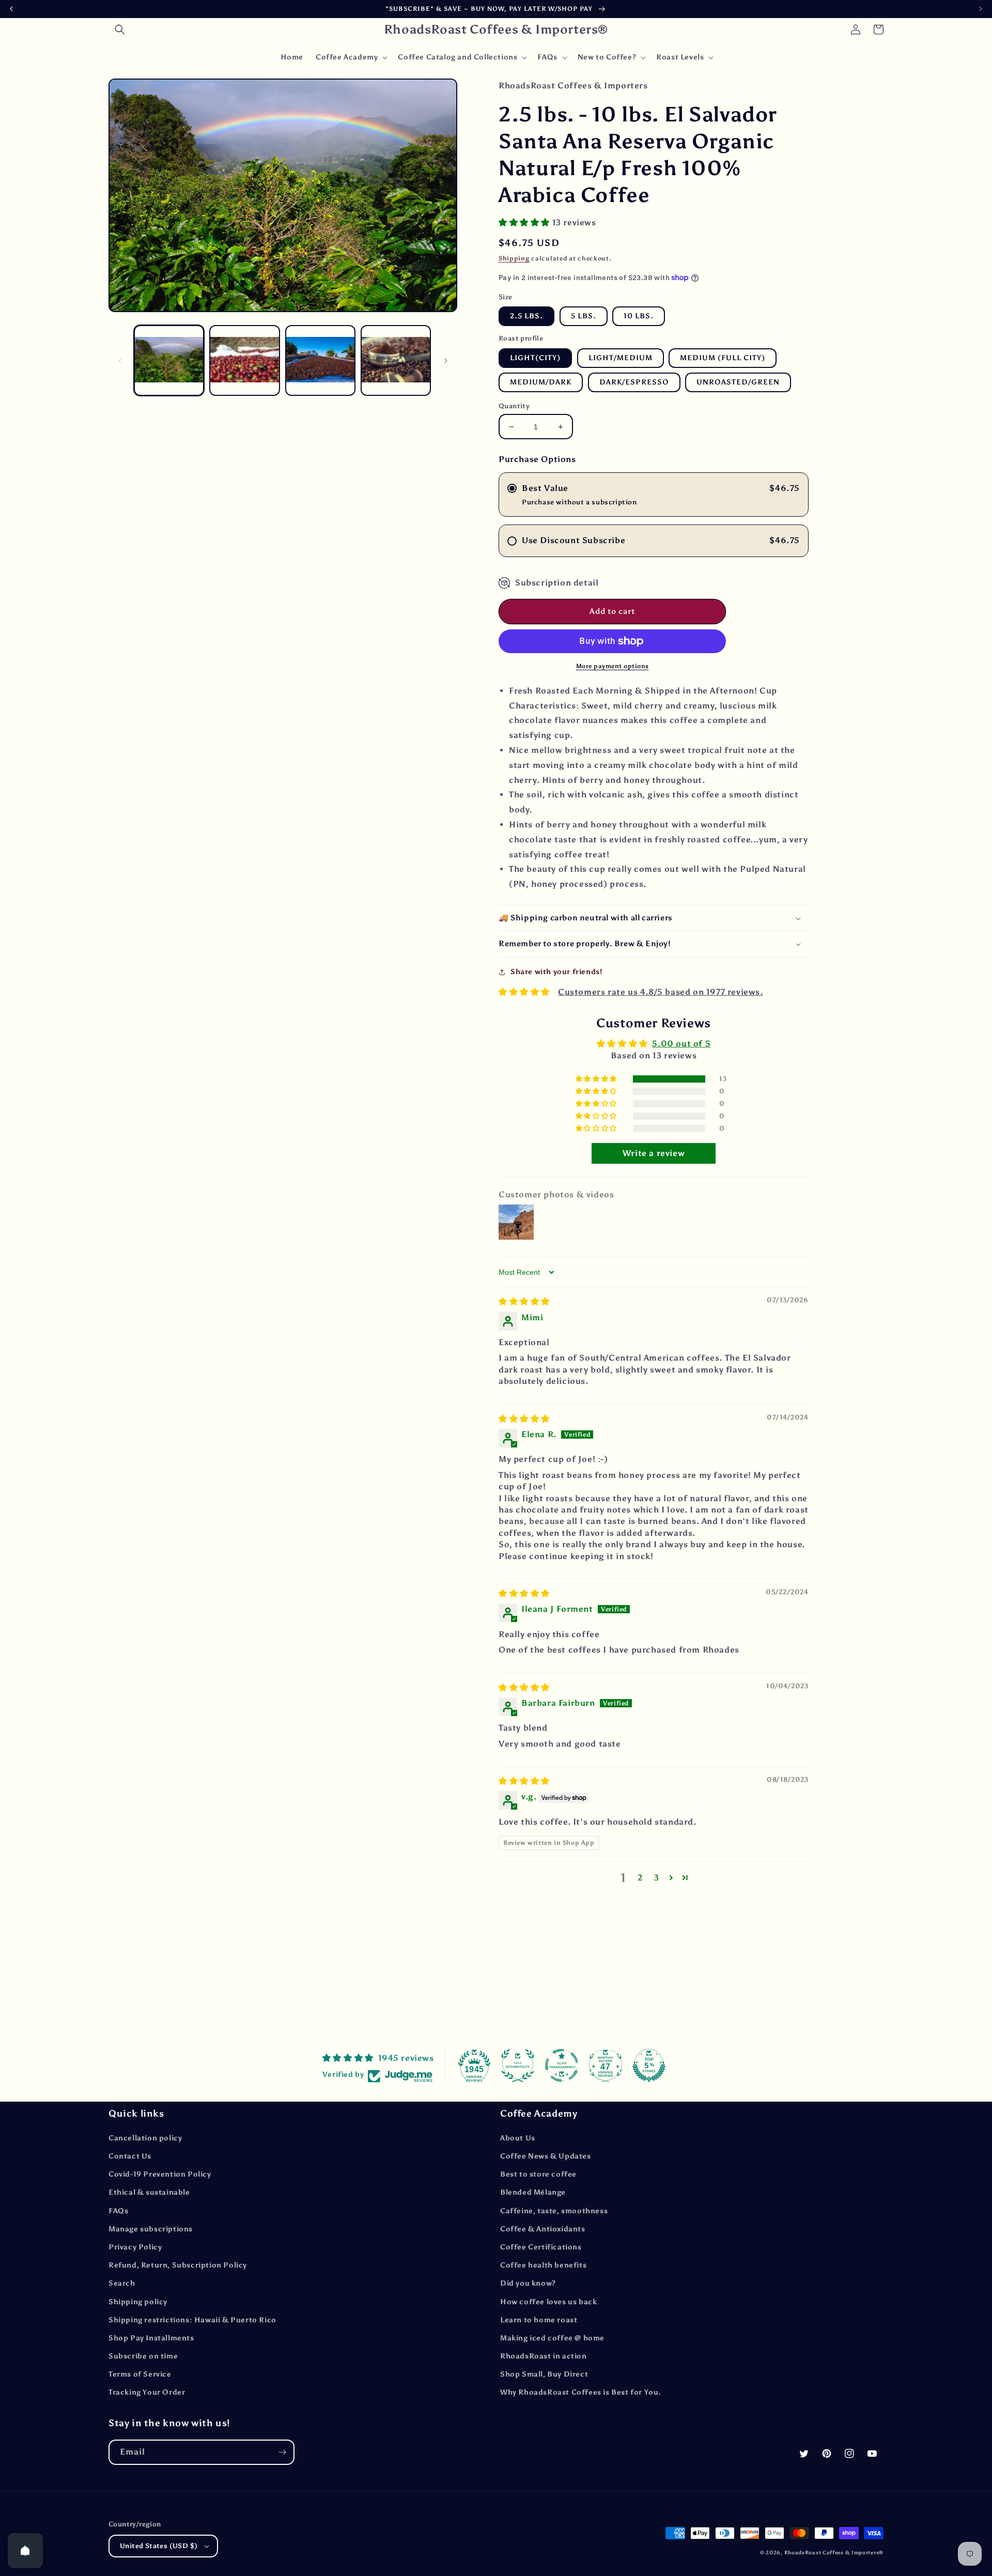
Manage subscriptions (151, 2229)
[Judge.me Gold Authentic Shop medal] (518, 2065)
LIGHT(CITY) (535, 358)
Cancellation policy (145, 2138)
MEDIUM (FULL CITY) (723, 358)
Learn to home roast (539, 2320)
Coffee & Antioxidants (543, 2229)
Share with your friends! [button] (556, 972)
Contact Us (130, 2156)
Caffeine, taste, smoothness (554, 2211)
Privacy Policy (135, 2247)
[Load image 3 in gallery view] (320, 360)
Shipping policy (138, 2302)
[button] (120, 29)
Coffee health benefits (543, 2265)
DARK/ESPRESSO (634, 382)
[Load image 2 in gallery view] (244, 360)
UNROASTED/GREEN (738, 382)
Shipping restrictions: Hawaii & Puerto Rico (192, 2320)
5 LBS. (584, 316)
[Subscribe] (282, 2452)
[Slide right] (446, 361)
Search (122, 2283)
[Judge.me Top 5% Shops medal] (649, 2065)
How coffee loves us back (548, 2302)
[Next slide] (981, 9)
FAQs (118, 2211)
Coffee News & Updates (546, 2156)
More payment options (613, 666)
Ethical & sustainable (149, 2192)
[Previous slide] (11, 9)
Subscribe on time (143, 2356)
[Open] (25, 2551)
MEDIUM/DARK (541, 382)
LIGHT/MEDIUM (621, 358)
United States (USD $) (159, 2546)
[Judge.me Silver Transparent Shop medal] (562, 2065)
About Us (518, 2138)
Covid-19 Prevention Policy (160, 2174)
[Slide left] (120, 361)
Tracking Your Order (147, 2392)
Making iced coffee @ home (552, 2338)
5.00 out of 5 (681, 1044)
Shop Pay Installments (151, 2338)
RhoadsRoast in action (544, 2356)
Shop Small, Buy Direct (544, 2374)
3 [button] (657, 1878)
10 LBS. (639, 316)
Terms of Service (140, 2374)
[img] (524, 1301)
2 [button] (640, 1878)
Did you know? (528, 2283)
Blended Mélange (533, 2192)
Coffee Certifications (541, 2247)
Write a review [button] (654, 1153)
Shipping (514, 258)
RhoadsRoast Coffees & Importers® (834, 2553)
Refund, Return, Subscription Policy (178, 2265)
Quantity (514, 406)
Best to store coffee (538, 2174)
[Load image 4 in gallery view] (396, 360)
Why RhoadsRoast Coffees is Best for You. (581, 2392)
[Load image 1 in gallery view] (169, 360)
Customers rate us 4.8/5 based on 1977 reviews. (661, 992)
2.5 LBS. (526, 316)
